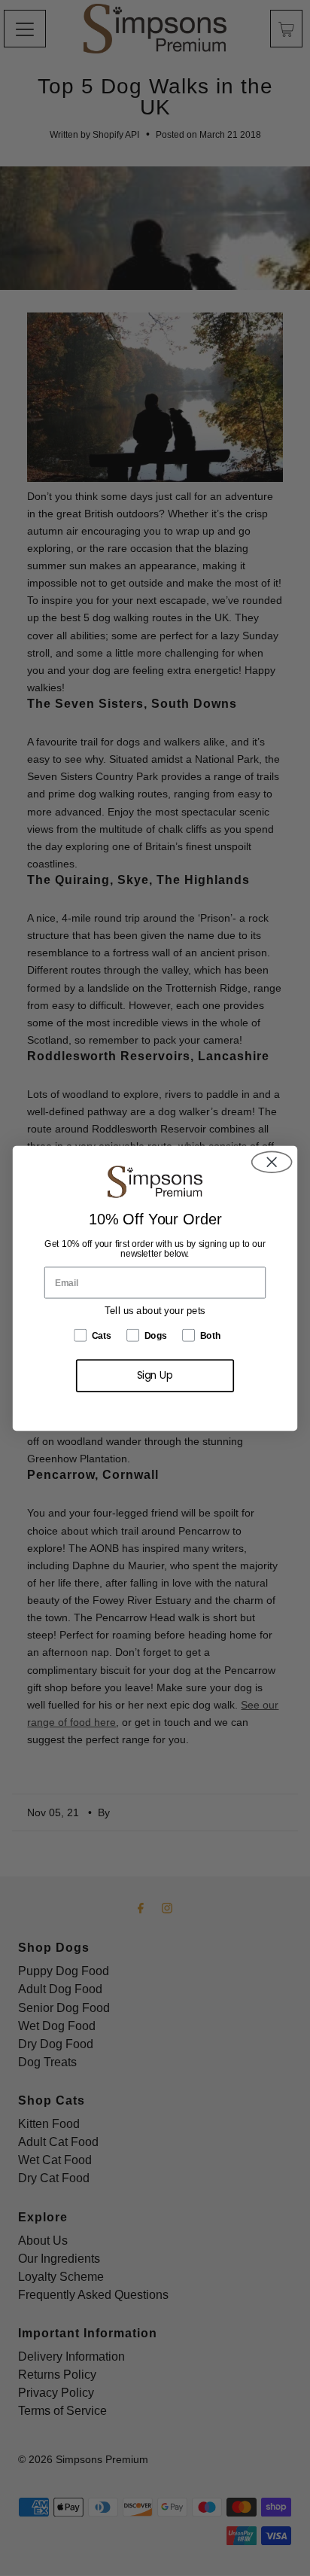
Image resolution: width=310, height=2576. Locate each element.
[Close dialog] (272, 1161)
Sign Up (155, 1375)
